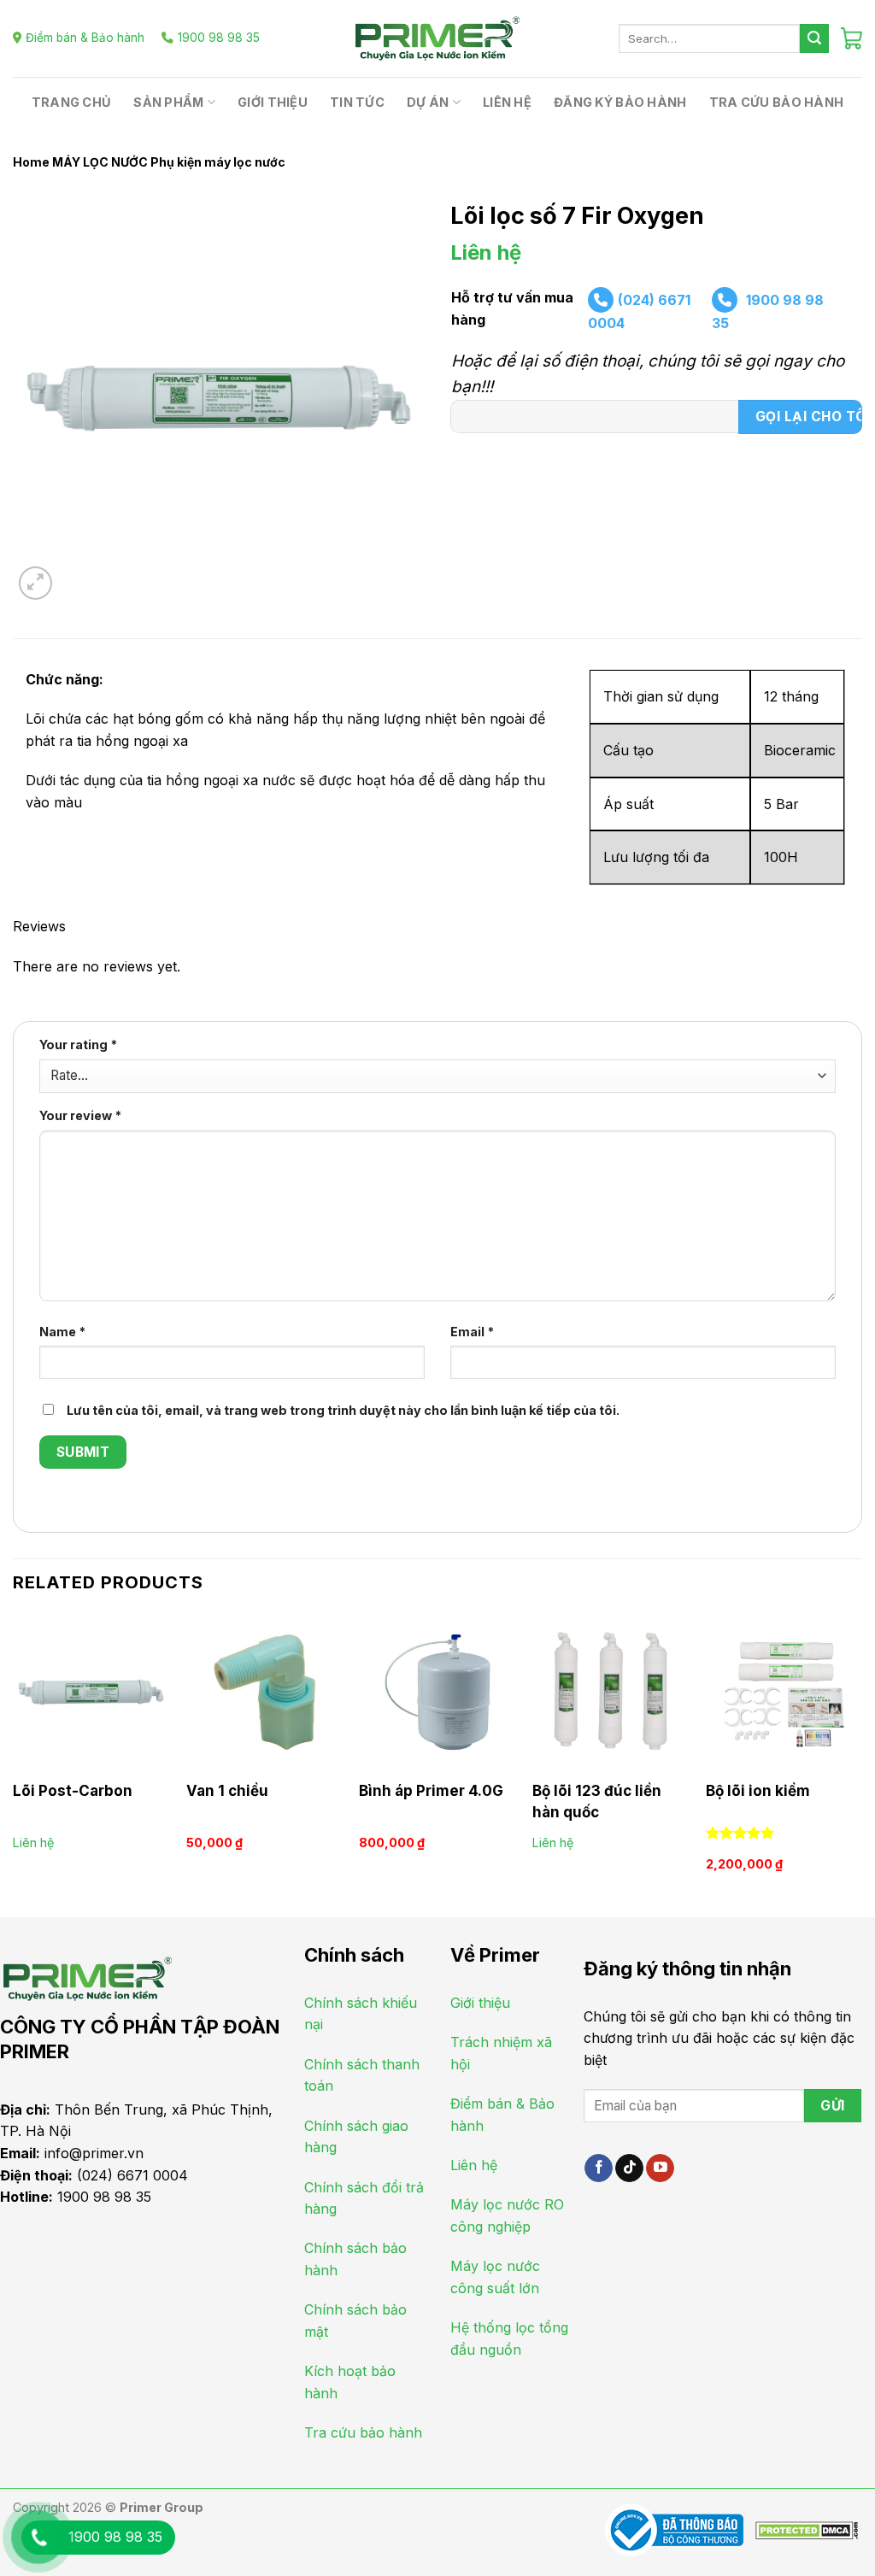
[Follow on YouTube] (660, 2168)
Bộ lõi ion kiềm (758, 1791)
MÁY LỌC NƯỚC (100, 162)
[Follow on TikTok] (629, 2168)
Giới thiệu (273, 102)
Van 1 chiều (227, 1791)
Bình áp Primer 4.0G (431, 1791)
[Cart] (852, 38)
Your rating (78, 1044)
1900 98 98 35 (219, 38)
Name (62, 1332)
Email (472, 1332)
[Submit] (814, 38)
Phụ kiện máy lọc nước (218, 162)
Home (31, 162)
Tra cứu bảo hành (777, 102)
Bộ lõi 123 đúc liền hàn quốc (597, 1801)
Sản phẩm (168, 102)
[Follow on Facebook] (599, 2168)
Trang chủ (72, 102)
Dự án (428, 102)
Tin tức (357, 102)
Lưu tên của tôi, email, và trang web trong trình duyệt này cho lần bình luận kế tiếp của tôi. (343, 1410)
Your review (80, 1115)
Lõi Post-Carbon (73, 1791)
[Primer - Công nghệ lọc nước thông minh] (437, 38)
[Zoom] (35, 583)
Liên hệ (507, 102)
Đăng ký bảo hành (620, 102)
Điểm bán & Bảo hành (85, 38)
